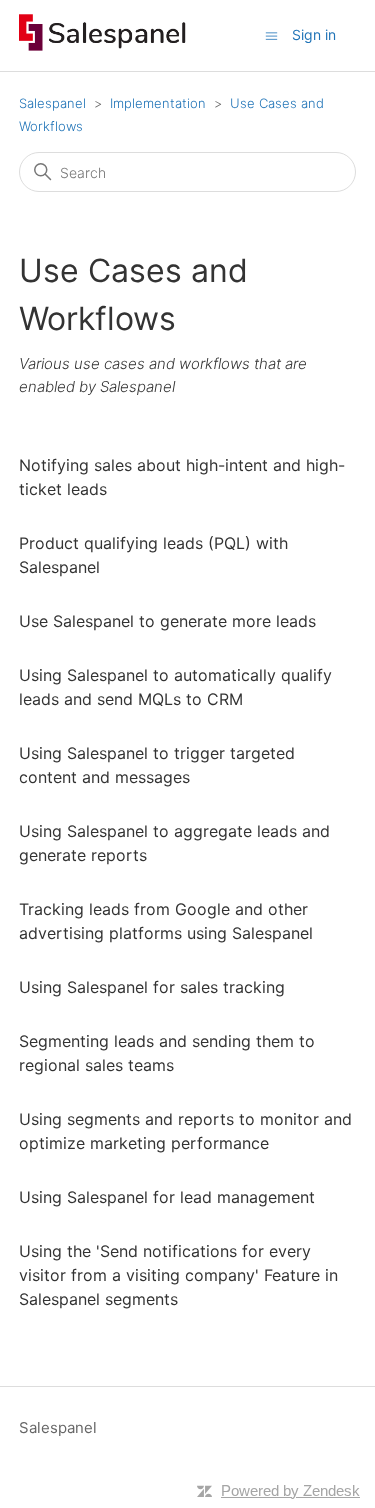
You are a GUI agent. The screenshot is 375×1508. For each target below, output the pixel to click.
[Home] (102, 45)
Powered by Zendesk (290, 1490)
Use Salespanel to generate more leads (167, 621)
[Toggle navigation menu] (271, 34)
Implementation (158, 103)
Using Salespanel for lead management (167, 1197)
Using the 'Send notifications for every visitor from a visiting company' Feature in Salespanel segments (178, 1275)
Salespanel (52, 103)
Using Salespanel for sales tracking (152, 987)
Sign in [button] (314, 34)
